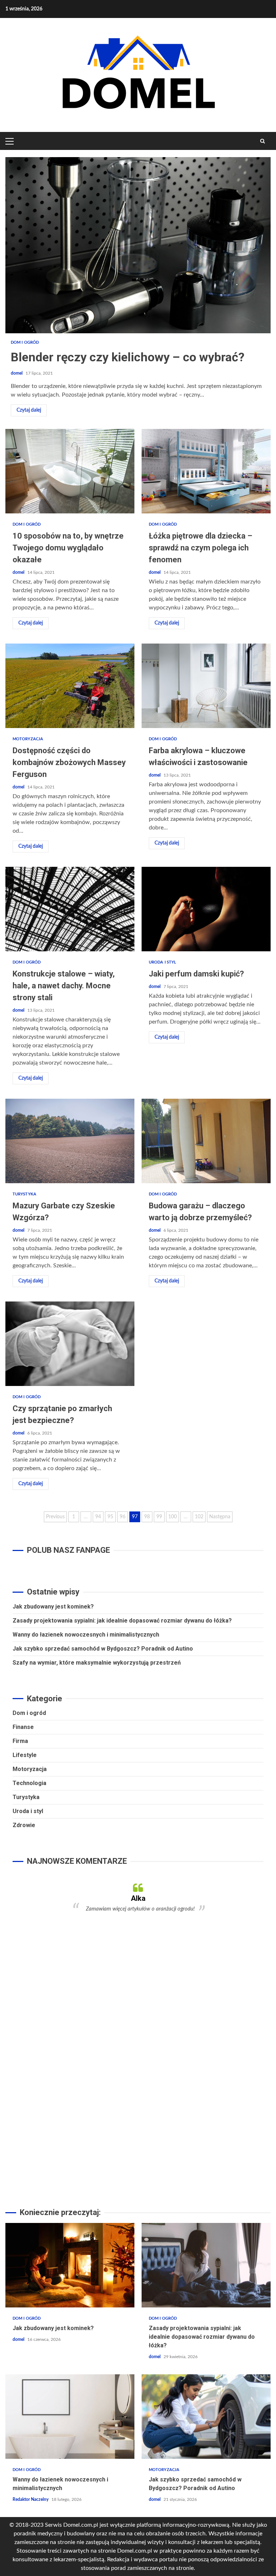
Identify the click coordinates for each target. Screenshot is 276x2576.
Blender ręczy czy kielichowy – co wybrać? (138, 245)
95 (110, 1517)
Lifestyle (25, 1755)
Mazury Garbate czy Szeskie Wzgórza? (70, 1141)
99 (159, 1517)
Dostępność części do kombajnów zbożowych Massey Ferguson (70, 686)
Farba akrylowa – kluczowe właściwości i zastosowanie (206, 686)
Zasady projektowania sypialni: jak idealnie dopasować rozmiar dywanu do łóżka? (122, 1621)
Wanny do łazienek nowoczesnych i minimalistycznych (86, 1635)
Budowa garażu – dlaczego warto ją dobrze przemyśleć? (206, 1141)
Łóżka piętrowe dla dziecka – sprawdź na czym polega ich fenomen (206, 471)
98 (147, 1517)
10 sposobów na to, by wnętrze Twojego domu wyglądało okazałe (70, 471)
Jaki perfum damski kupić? (206, 909)
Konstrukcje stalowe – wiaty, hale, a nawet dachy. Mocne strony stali (70, 909)
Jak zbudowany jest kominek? (53, 1607)
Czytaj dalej (29, 410)
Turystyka (24, 1194)
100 (172, 1517)
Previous (55, 1517)
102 (199, 1517)
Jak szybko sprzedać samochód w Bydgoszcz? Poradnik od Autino (103, 1649)
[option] (138, 1898)
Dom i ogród (25, 342)
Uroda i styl (162, 962)
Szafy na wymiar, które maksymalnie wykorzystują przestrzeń (97, 1663)
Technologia (29, 1783)
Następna (220, 1517)
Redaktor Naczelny (31, 2499)
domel (17, 373)
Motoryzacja (28, 739)
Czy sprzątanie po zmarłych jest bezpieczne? (70, 1344)
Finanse (23, 1727)
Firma (20, 1741)
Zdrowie (24, 1825)
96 (123, 1517)
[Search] (263, 141)
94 (98, 1517)
